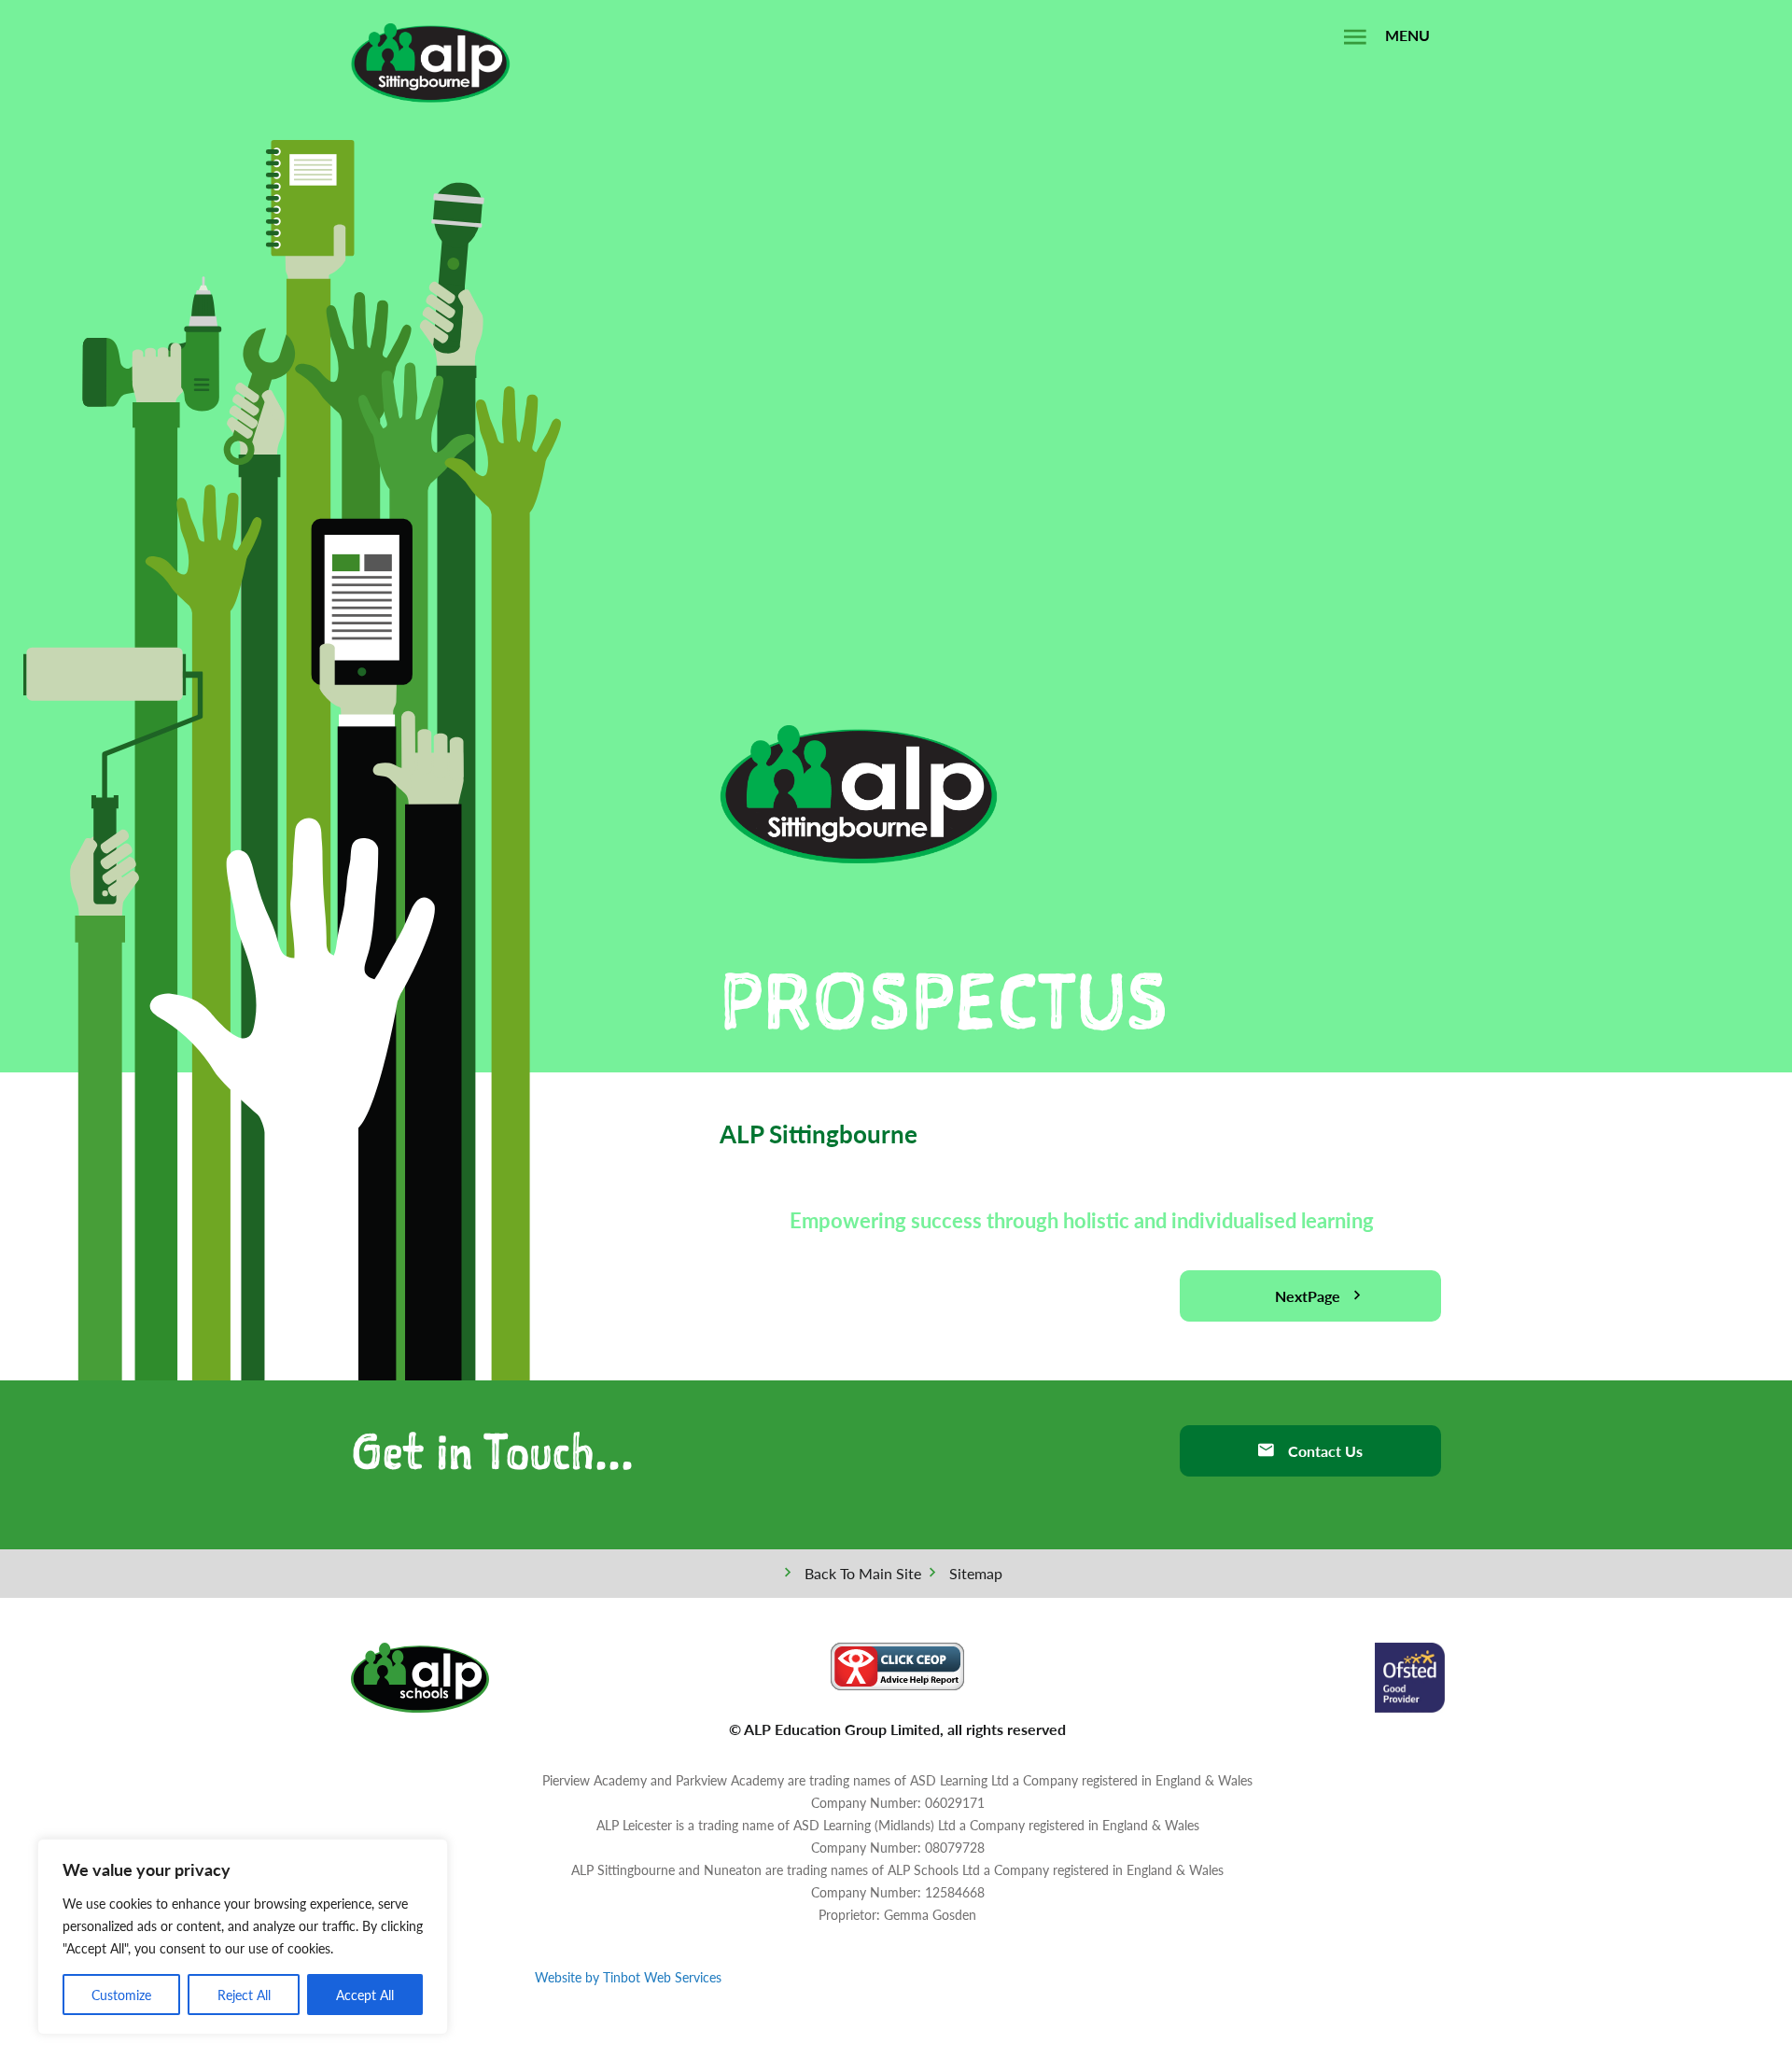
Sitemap (976, 1573)
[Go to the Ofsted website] (1410, 1675)
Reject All (244, 1995)
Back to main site (863, 1573)
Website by (628, 1977)
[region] (243, 1937)
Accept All (365, 1995)
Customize (121, 1995)
